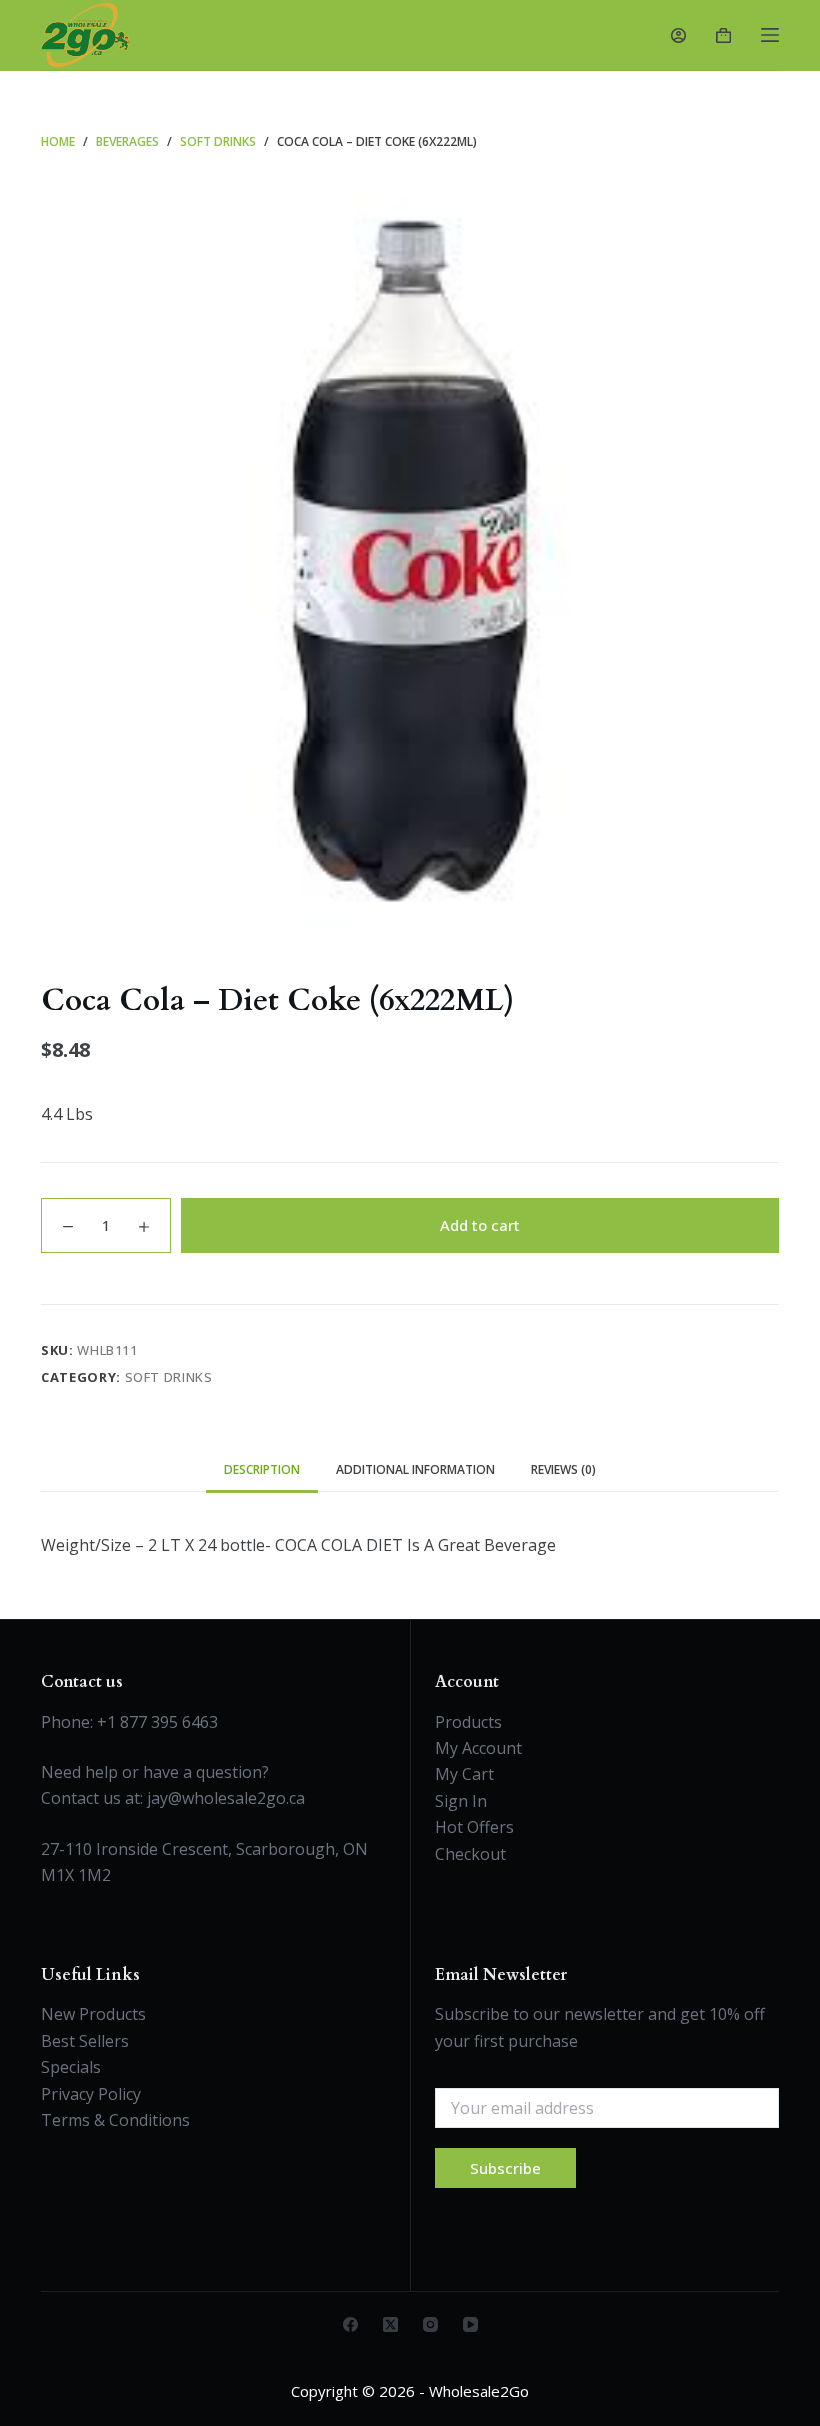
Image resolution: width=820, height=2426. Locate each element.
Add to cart (480, 1225)
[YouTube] (470, 2324)
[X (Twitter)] (390, 2324)
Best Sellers (85, 2041)
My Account (478, 1748)
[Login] (678, 35)
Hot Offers (474, 1827)
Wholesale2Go (479, 2391)
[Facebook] (350, 2324)
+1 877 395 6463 (157, 1722)
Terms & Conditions (115, 2120)
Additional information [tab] (415, 1469)
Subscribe (505, 2168)
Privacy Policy (91, 2094)
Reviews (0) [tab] (563, 1469)
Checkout (470, 1854)
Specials (71, 2067)
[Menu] (770, 35)
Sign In (461, 1801)
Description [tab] (262, 1469)
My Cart (464, 1774)
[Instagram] (430, 2324)
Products (468, 1722)
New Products (93, 2014)
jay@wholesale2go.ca (226, 1798)
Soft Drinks (169, 1377)
